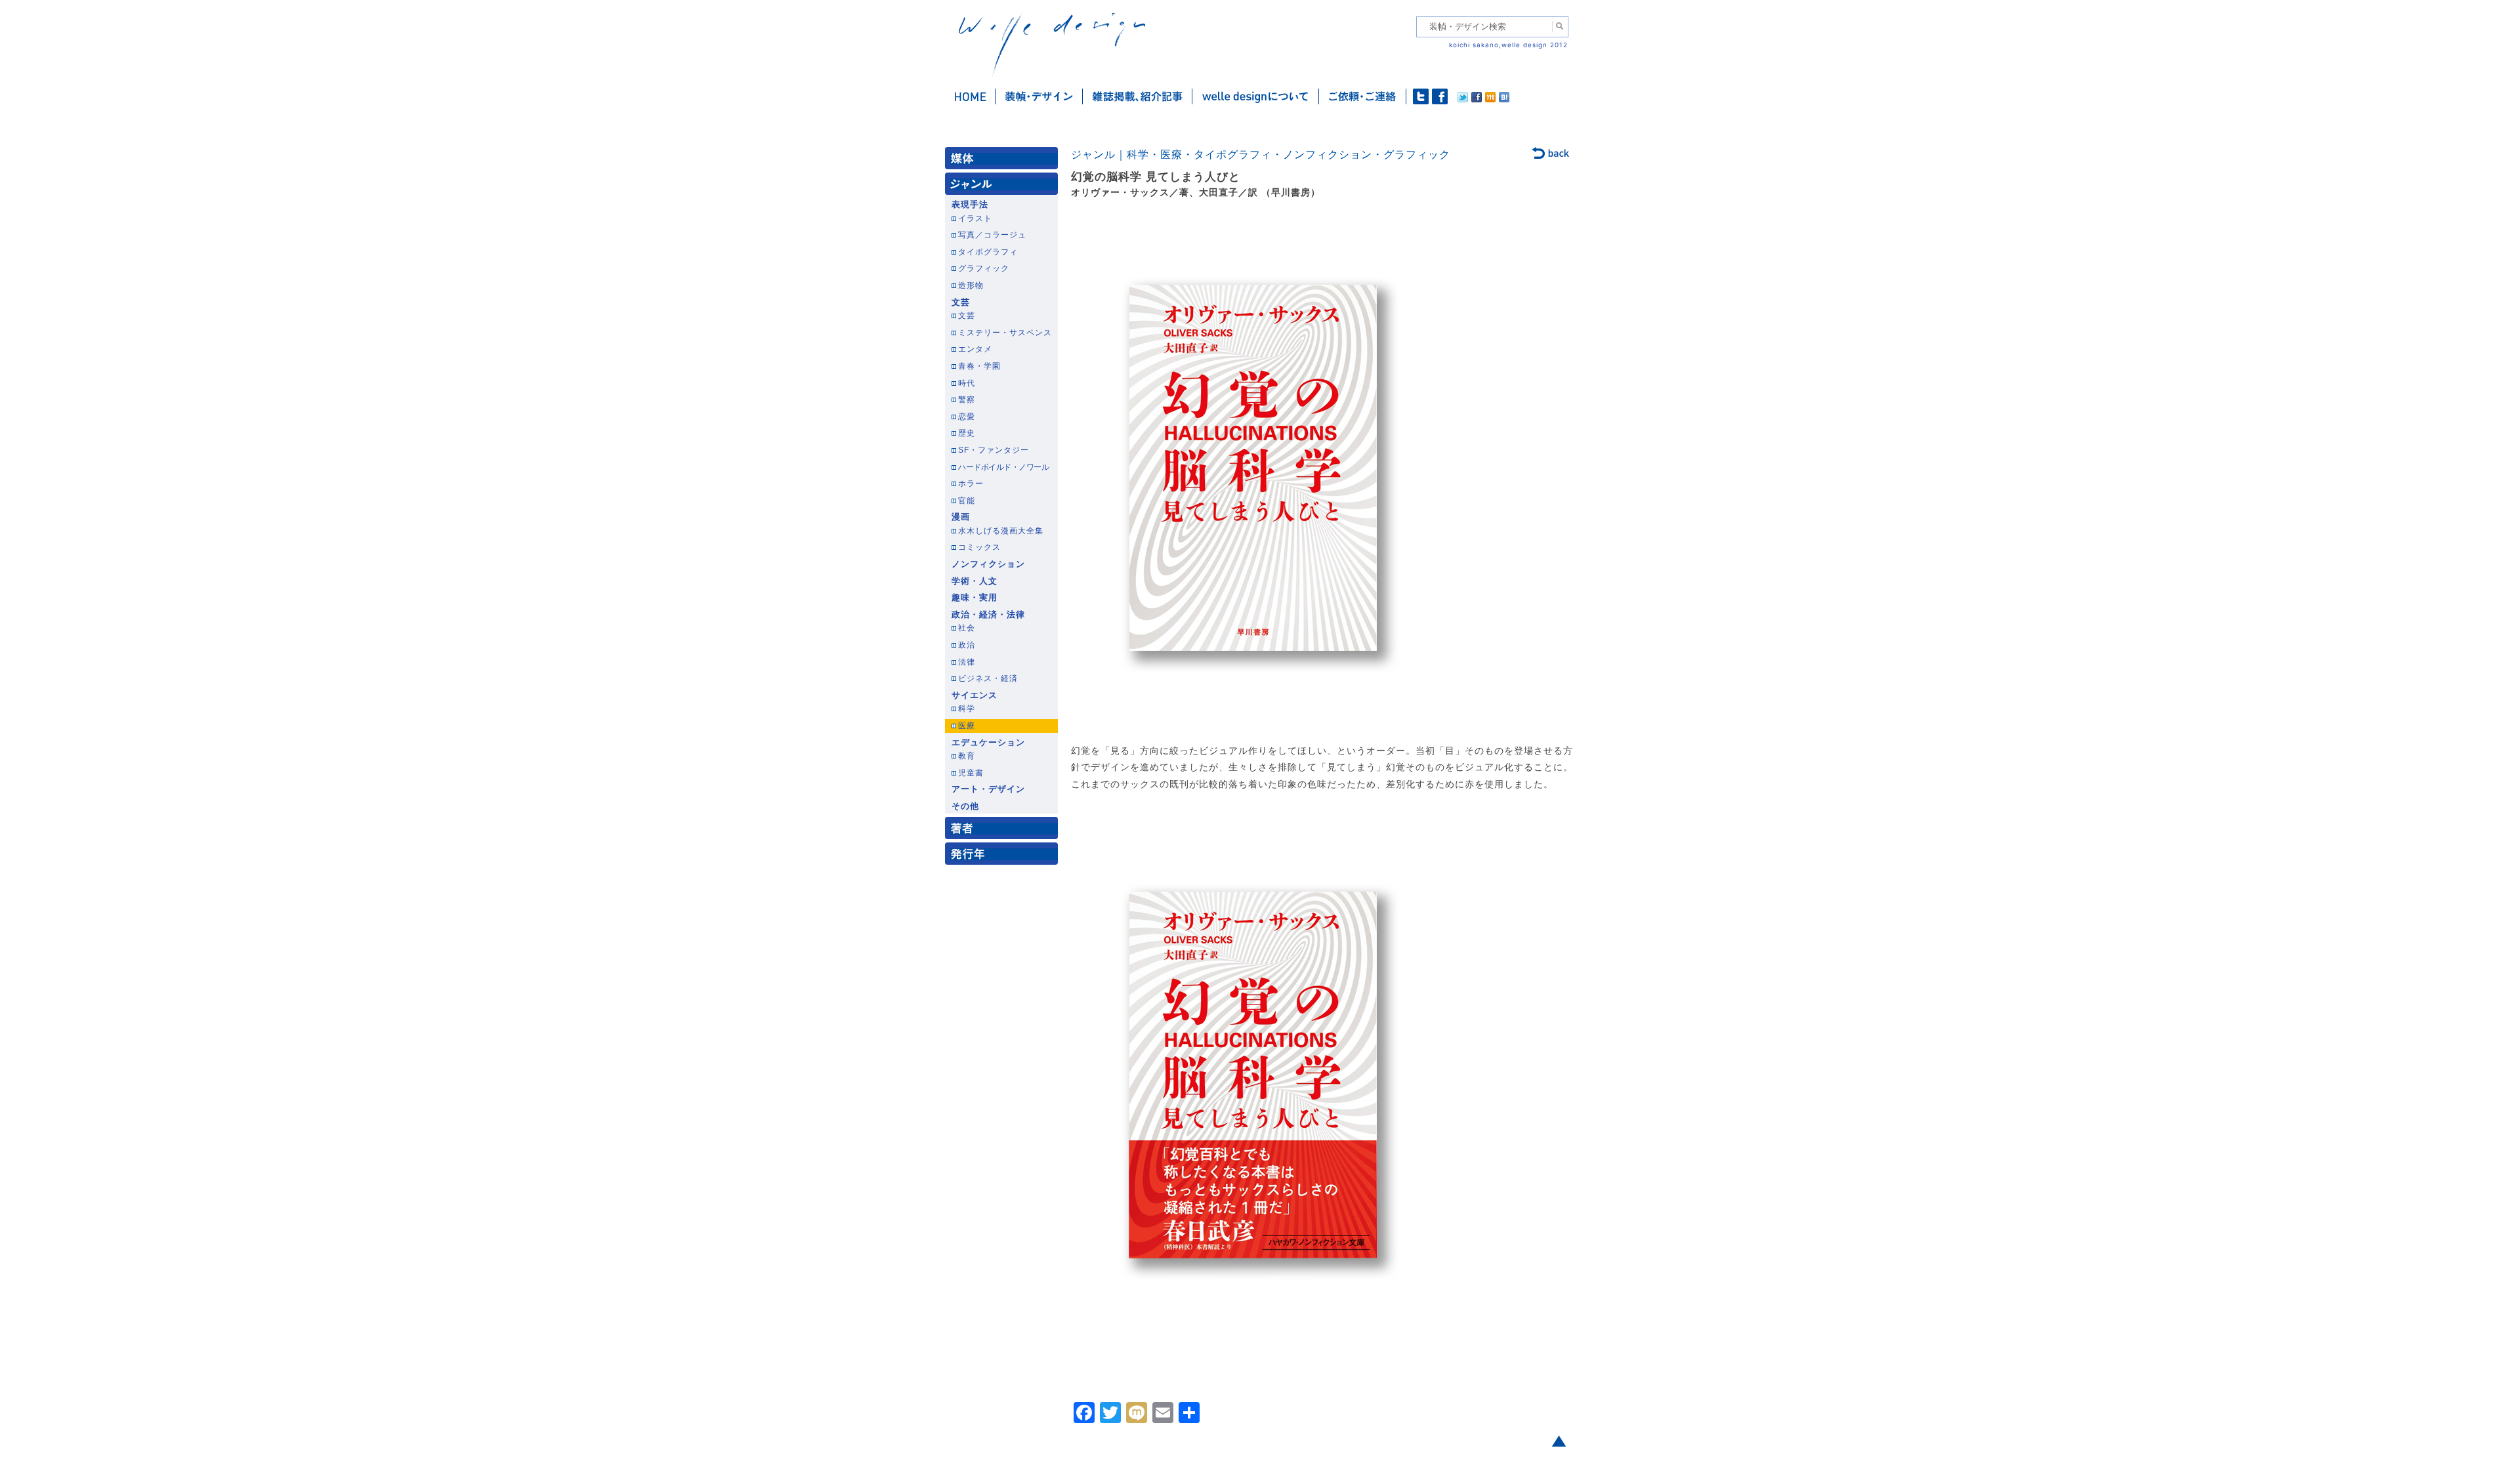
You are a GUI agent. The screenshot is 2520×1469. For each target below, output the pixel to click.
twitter (1421, 96)
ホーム (970, 96)
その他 (965, 806)
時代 (967, 383)
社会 (967, 628)
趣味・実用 (975, 598)
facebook (1440, 96)
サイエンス (975, 695)
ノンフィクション (988, 564)
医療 (967, 726)
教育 (967, 756)
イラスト (975, 218)
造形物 (971, 285)
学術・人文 (975, 581)
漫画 (961, 517)
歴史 (967, 433)
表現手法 (970, 205)
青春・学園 (979, 366)
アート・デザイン (988, 789)
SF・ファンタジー (994, 450)
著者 (1004, 831)
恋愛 (967, 417)
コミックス (979, 547)
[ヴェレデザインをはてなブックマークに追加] (1504, 99)
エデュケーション (988, 743)
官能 (967, 501)
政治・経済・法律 (988, 615)
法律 (967, 662)
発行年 (1004, 857)
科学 (967, 709)
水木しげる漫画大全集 (1001, 531)
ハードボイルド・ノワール (1003, 467)
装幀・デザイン (1039, 96)
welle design (1052, 44)
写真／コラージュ (992, 235)
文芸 (961, 302)
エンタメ (975, 349)
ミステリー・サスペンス (1005, 333)
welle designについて (1256, 96)
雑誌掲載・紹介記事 (1138, 96)
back (1551, 154)
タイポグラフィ (988, 252)
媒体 (1004, 161)
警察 (967, 400)
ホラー (971, 484)
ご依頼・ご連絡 (1363, 96)
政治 (967, 645)
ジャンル (1004, 187)
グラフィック (984, 268)
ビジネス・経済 (988, 678)
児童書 (971, 773)
